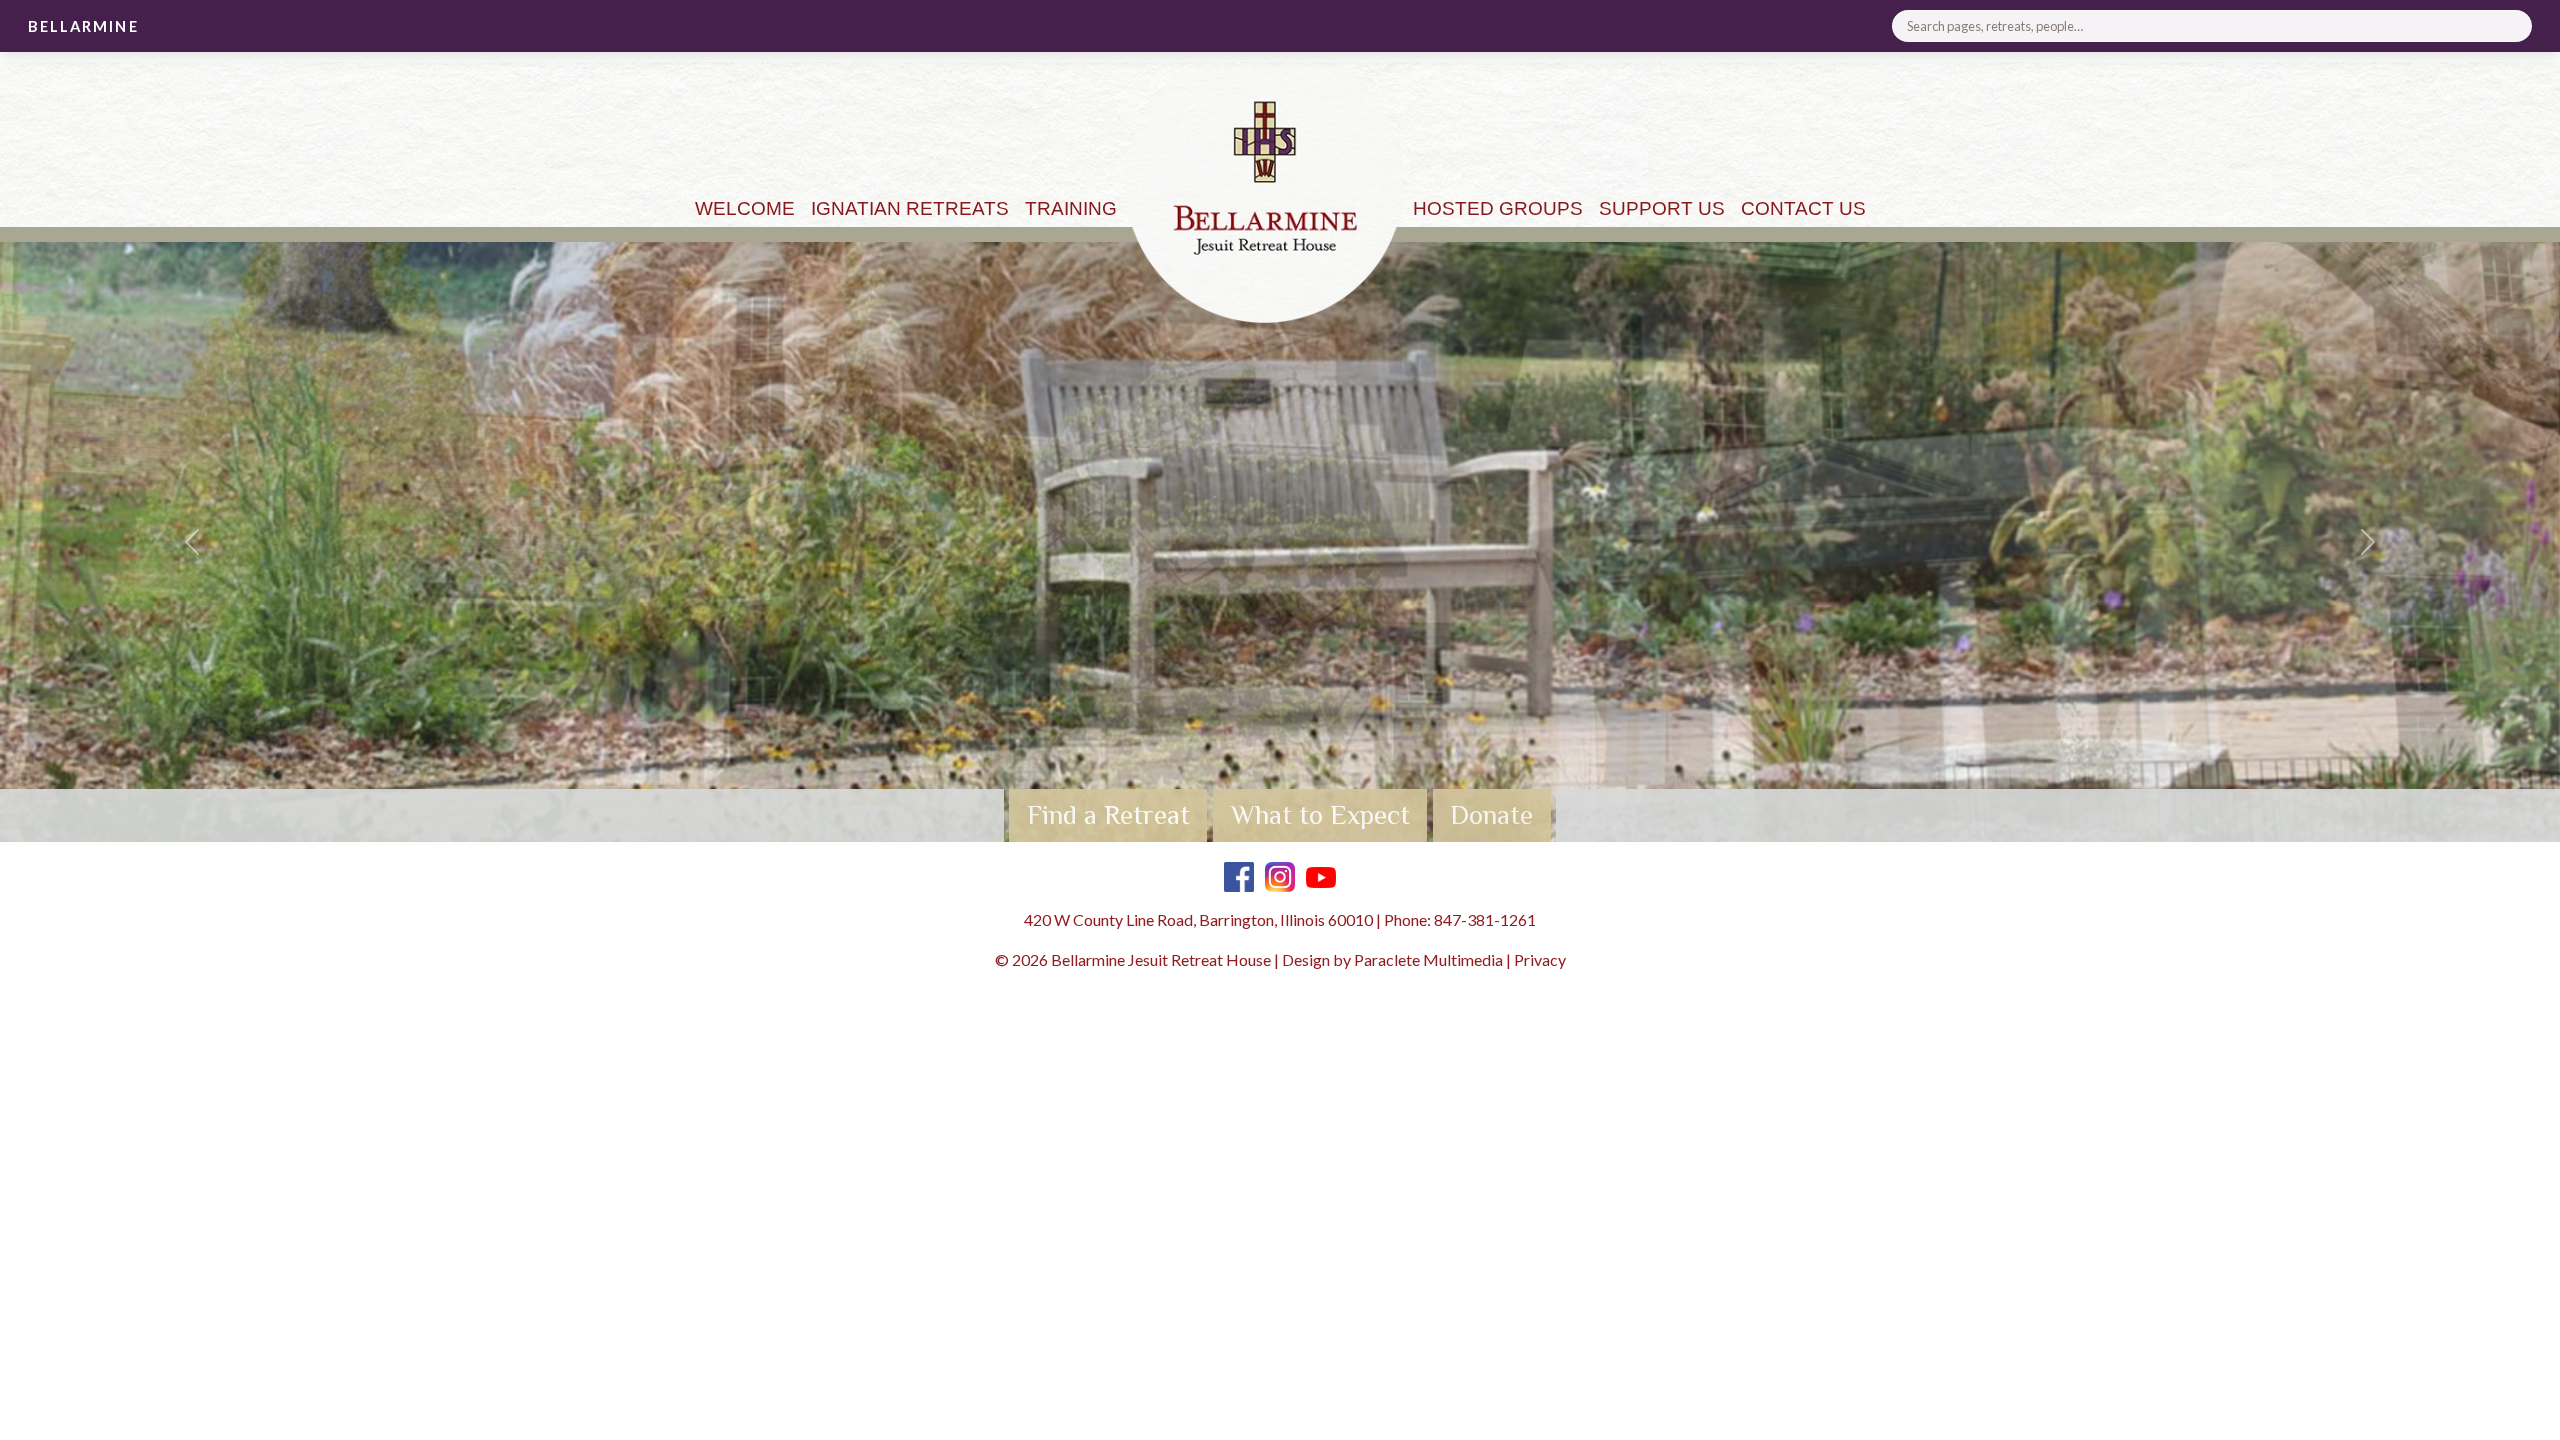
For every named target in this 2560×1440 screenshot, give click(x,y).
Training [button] (1071, 208)
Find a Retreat (1108, 815)
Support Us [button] (1662, 208)
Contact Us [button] (1803, 208)
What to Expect (1320, 815)
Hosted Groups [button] (1498, 208)
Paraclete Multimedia (1428, 959)
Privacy (1540, 959)
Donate (1491, 815)
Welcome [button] (745, 208)
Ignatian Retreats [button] (910, 208)
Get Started (2508, 113)
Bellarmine (83, 26)
